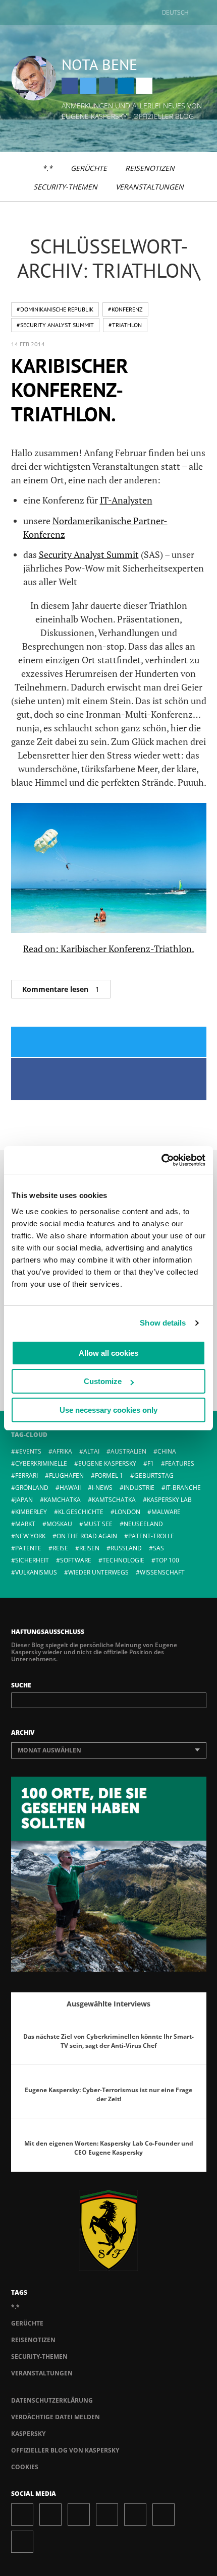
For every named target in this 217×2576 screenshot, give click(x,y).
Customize (103, 1381)
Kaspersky (28, 2434)
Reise (60, 1548)
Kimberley (31, 1512)
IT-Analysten (126, 500)
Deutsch (175, 12)
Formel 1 (109, 1475)
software (76, 1560)
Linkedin (126, 86)
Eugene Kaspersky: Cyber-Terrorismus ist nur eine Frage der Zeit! (108, 2094)
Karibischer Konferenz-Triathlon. (70, 390)
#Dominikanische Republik (55, 309)
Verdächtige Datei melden (56, 2417)
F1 (151, 1463)
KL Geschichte (81, 1512)
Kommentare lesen (61, 989)
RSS (22, 2542)
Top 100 (167, 1560)
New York (30, 1536)
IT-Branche (183, 1488)
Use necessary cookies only (108, 1410)
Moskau (59, 1524)
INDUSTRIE (139, 1488)
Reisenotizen (150, 168)
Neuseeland (143, 1524)
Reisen (89, 1548)
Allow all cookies (108, 1353)
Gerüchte (89, 168)
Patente (28, 1548)
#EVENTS (28, 1451)
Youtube (135, 2515)
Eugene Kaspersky (107, 1463)
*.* (47, 168)
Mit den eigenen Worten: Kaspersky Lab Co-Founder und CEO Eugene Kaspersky (109, 2148)
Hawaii (70, 1488)
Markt (25, 1524)
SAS (158, 1548)
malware (166, 1512)
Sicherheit (32, 1560)
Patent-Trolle (151, 1536)
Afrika (62, 1451)
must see (98, 1524)
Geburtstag (154, 1475)
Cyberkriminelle (41, 1463)
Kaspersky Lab (169, 1500)
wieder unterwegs (98, 1572)
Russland (126, 1548)
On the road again (87, 1536)
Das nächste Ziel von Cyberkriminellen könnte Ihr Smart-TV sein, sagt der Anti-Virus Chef (108, 2041)
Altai (91, 1451)
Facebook (70, 86)
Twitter (88, 86)
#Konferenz (125, 309)
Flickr (164, 2515)
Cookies (25, 2467)
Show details (163, 1323)
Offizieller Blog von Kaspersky (65, 2450)
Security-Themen (65, 187)
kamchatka (62, 1500)
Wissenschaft (162, 1572)
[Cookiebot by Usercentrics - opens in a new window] (161, 1160)
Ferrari (26, 1475)
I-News (102, 1488)
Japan (24, 1500)
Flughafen (66, 1475)
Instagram (107, 86)
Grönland (32, 1488)
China (167, 1451)
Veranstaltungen (150, 187)
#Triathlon (125, 325)
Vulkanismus (36, 1572)
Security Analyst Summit (89, 554)
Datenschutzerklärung (52, 2400)
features (180, 1463)
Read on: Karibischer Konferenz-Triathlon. (109, 949)
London (127, 1512)
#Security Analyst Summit (55, 325)
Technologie (123, 1560)
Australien (128, 1451)
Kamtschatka (114, 1500)
